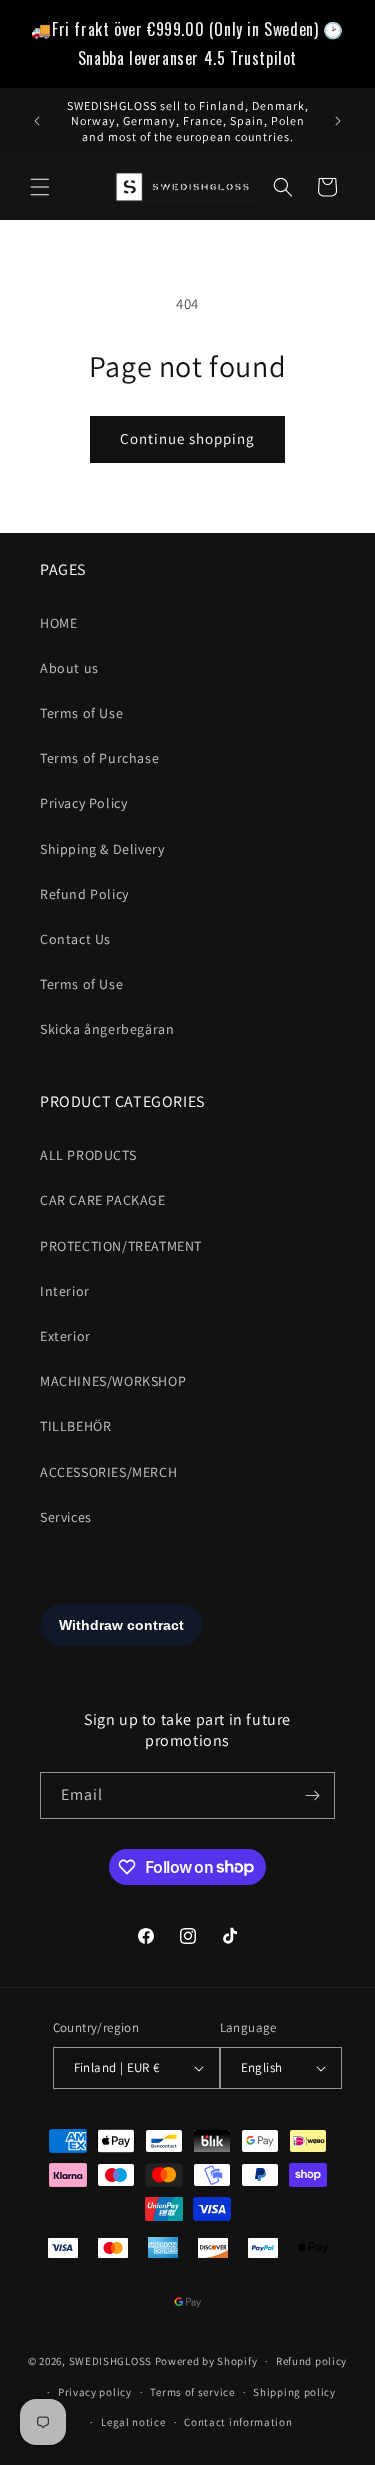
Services (66, 1517)
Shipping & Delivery (102, 849)
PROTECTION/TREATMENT (121, 1246)
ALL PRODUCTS (88, 1155)
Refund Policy (84, 894)
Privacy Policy (83, 803)
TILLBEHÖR (75, 1426)
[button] (40, 187)
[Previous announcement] (37, 121)
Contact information (238, 2422)
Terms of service (192, 2392)
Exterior (65, 1336)
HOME (58, 623)
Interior (65, 1291)
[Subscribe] (312, 1795)
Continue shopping (187, 438)
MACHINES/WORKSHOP (113, 1381)
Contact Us (75, 939)
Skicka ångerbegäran (107, 1029)
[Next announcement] (338, 121)
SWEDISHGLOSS (110, 2361)
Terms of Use (81, 713)
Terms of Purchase (99, 758)
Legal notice (133, 2422)
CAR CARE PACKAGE (103, 1200)
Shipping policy (294, 2392)
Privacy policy (95, 2392)
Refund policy (311, 2361)
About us (69, 668)
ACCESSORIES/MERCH (108, 1472)
